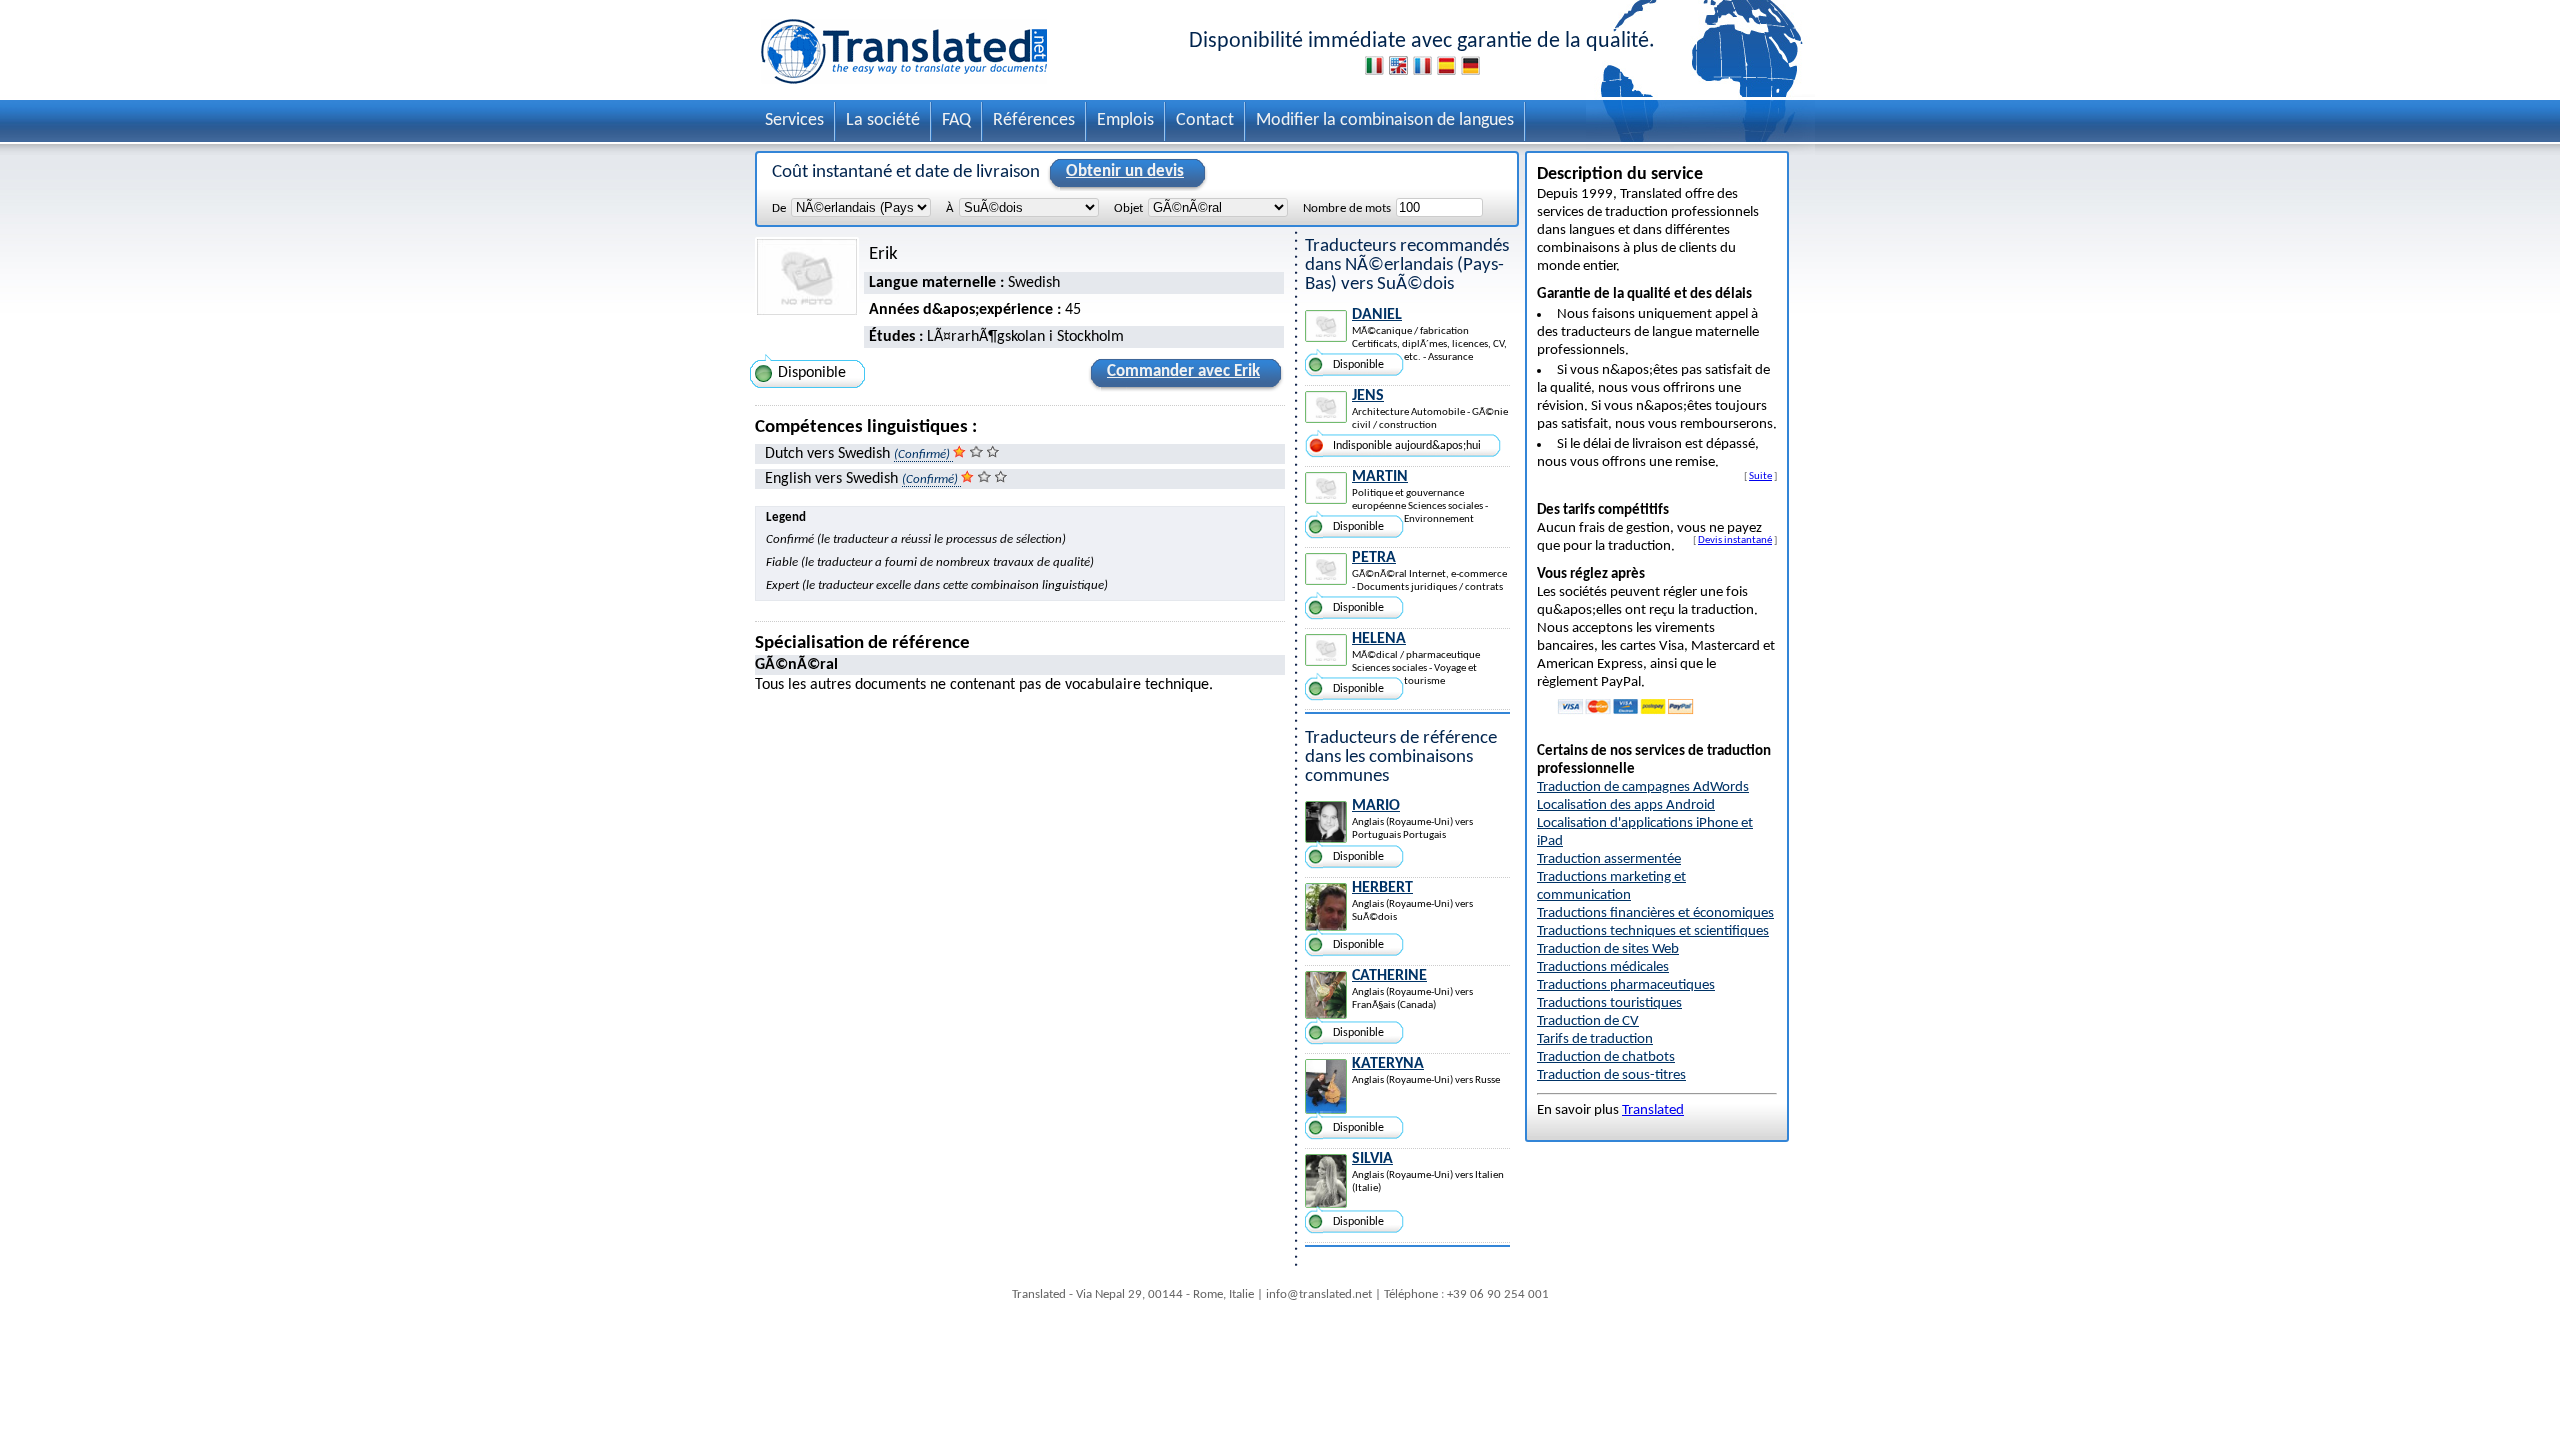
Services (794, 120)
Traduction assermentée (1609, 859)
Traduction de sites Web (1608, 949)
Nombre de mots (1347, 208)
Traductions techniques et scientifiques (1653, 931)
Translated (1653, 1110)
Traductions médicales (1603, 967)
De (779, 208)
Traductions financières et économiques (1655, 913)
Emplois (1125, 120)
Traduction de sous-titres (1611, 1075)
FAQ (956, 120)
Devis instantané (1735, 540)
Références (1034, 120)
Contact (1205, 120)
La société (883, 120)
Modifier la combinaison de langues (1385, 120)
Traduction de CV (1588, 1021)
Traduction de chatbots (1606, 1057)
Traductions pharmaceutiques (1626, 985)
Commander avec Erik (1183, 371)
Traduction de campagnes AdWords (1643, 787)
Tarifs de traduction (1595, 1039)
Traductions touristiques (1609, 1003)
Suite (1760, 476)
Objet (1128, 208)
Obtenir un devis (1125, 171)
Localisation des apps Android (1626, 805)
